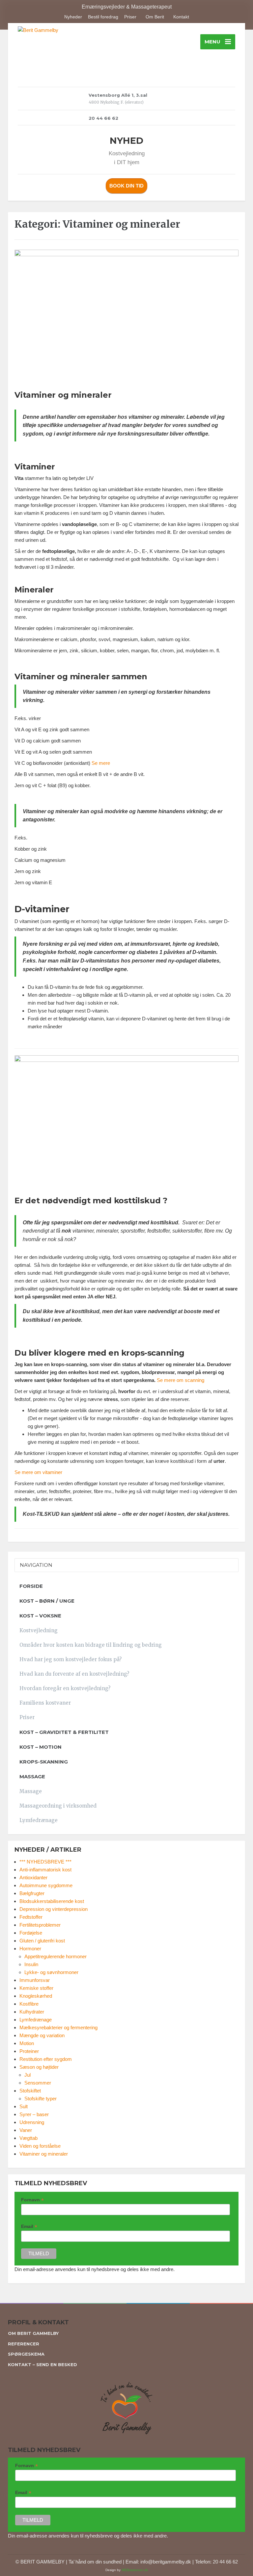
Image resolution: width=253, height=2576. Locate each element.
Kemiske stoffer (36, 1988)
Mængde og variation (42, 2035)
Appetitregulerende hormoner (56, 1956)
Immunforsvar (35, 1980)
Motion (27, 2043)
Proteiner (29, 2051)
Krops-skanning (44, 1762)
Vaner (26, 2130)
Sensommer (38, 2083)
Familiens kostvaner (45, 1703)
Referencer (24, 2344)
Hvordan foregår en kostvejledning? (65, 1688)
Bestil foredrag (103, 17)
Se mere (101, 763)
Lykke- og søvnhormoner (51, 1972)
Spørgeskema (26, 2354)
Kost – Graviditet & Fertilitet (64, 1732)
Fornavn (32, 2200)
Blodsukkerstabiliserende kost (52, 1901)
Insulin (31, 1964)
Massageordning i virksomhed (58, 1806)
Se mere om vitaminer (38, 1472)
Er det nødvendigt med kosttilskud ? (91, 1200)
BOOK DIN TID (126, 186)
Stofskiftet (30, 2091)
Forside (31, 1586)
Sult (24, 2106)
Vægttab (28, 2138)
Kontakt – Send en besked (42, 2364)
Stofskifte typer (41, 2099)
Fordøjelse (31, 1933)
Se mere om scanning (181, 1380)
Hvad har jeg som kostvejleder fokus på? (70, 1659)
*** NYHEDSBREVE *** (45, 1862)
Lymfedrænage (39, 1820)
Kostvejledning (39, 1630)
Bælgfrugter (32, 1893)
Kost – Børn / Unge (47, 1601)
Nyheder (73, 17)
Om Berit (155, 17)
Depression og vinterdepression (54, 1909)
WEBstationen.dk (135, 2570)
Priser (130, 17)
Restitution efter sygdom (46, 2059)
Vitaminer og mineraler (63, 395)
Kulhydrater (32, 2012)
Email (29, 2226)
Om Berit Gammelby (33, 2333)
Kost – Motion (41, 1747)
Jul (28, 2075)
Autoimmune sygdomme (46, 1885)
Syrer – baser (34, 2114)
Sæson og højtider (39, 2067)
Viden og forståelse (40, 2146)
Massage (31, 1791)
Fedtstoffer (31, 1917)
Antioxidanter (33, 1877)
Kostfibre (29, 2004)
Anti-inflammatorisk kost (45, 1870)
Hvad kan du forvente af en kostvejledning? (74, 1674)
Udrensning (32, 2122)
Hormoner (30, 1949)
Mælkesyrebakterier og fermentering (58, 2027)
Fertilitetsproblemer (40, 1925)
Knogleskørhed (36, 1996)
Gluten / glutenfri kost (42, 1941)
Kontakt (181, 17)
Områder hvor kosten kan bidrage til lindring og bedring (91, 1645)
